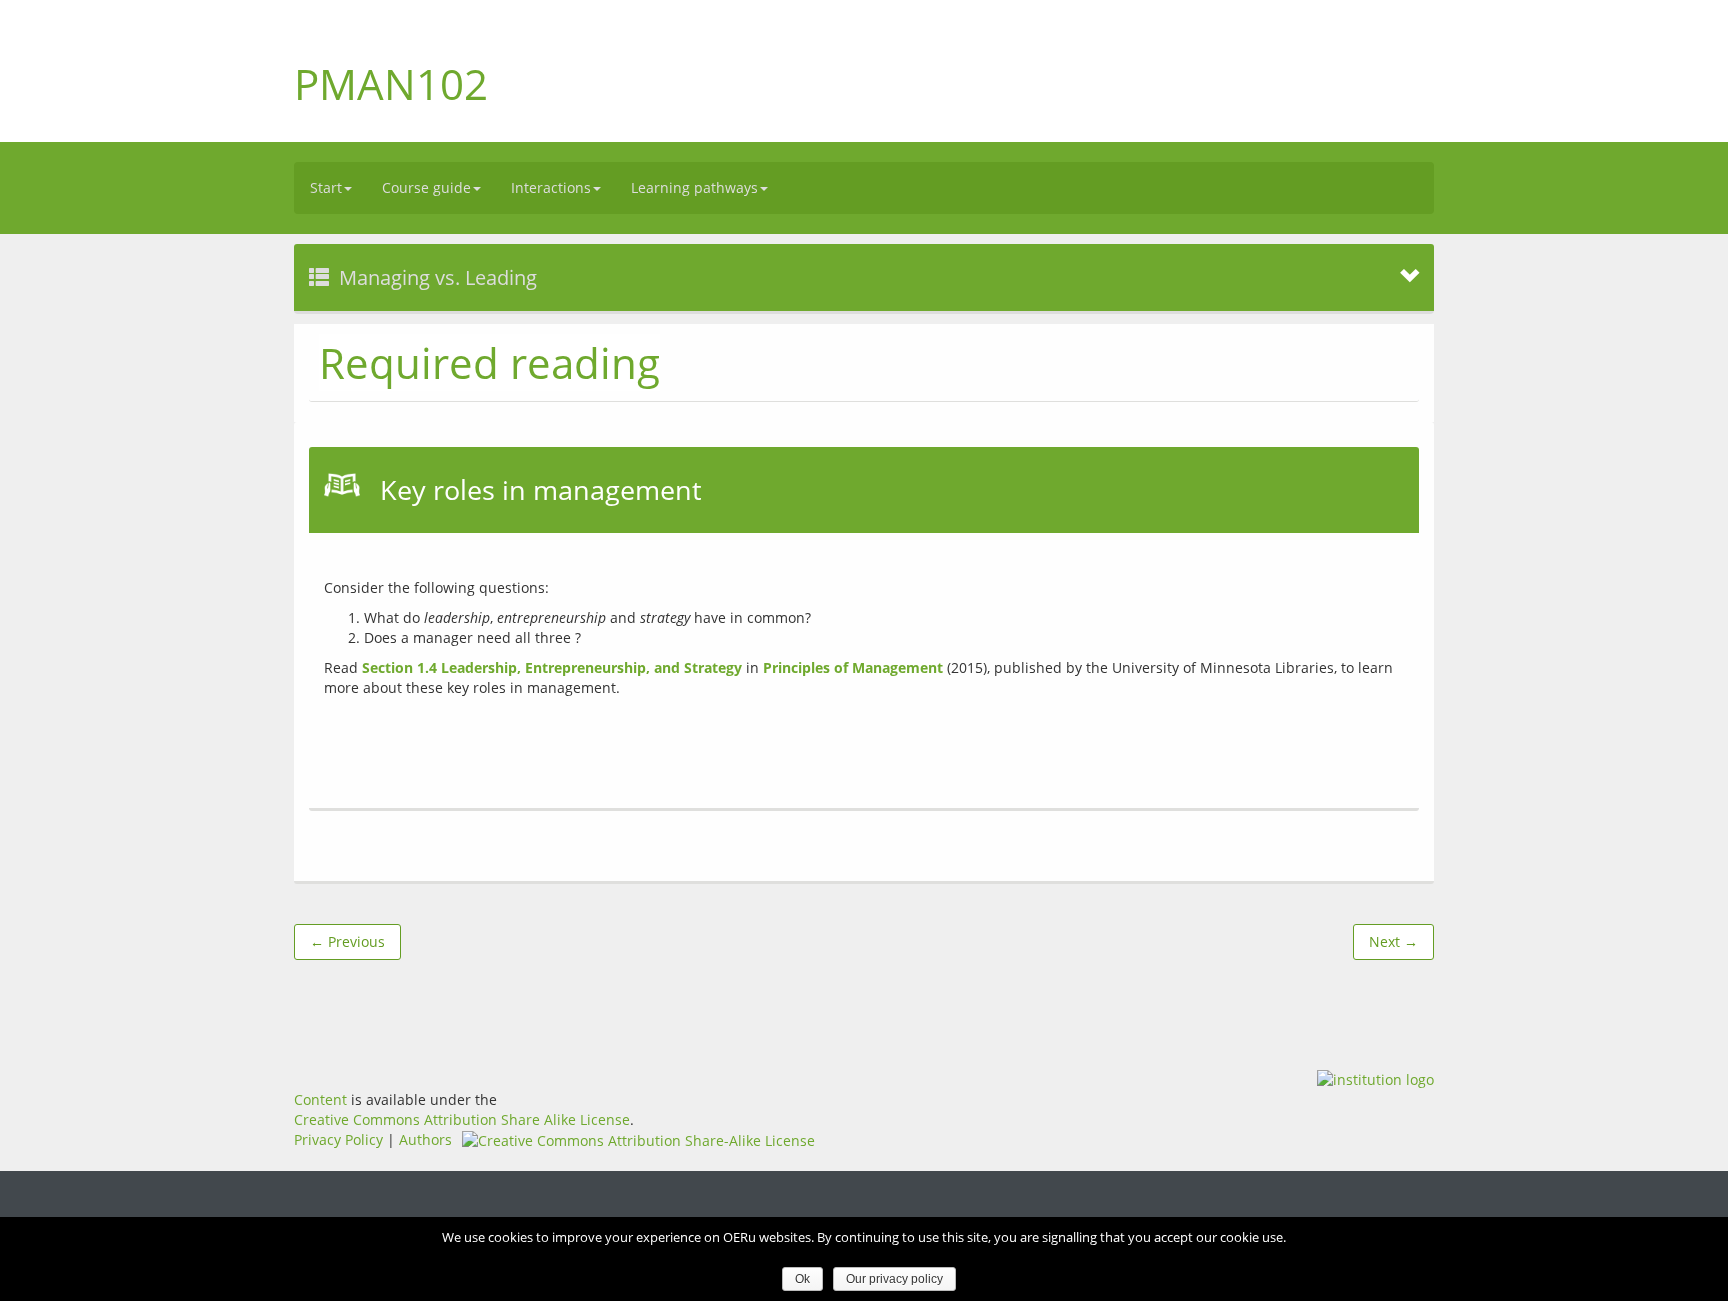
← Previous (347, 941)
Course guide (426, 187)
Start (326, 187)
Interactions (551, 187)
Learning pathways (694, 187)
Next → (1393, 941)
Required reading (489, 362)
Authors (425, 1139)
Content (320, 1099)
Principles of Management (853, 667)
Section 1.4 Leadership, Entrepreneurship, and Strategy (552, 667)
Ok (802, 1279)
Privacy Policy (338, 1139)
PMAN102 (391, 83)
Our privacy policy (894, 1279)
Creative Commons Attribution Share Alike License (462, 1119)
